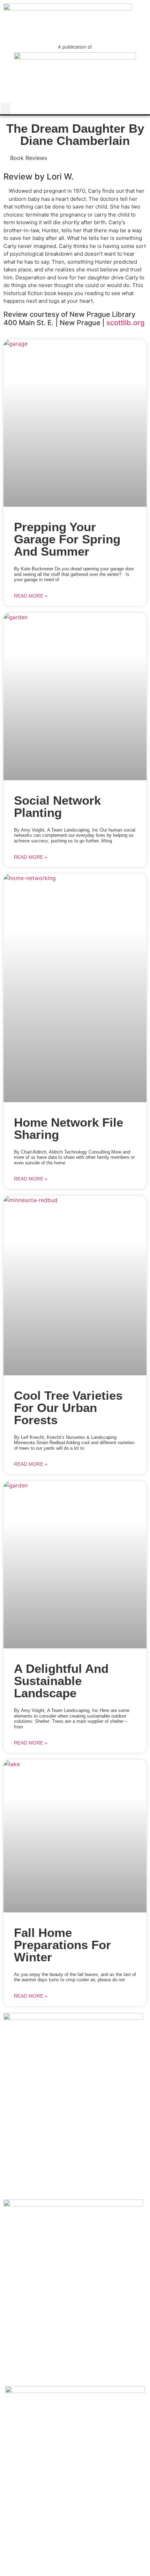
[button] (6, 108)
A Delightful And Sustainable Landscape (61, 1681)
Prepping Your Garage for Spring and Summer (67, 539)
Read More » (31, 596)
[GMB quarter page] (73, 2204)
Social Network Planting (57, 806)
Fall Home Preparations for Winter (62, 1945)
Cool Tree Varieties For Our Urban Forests (68, 1408)
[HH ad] (73, 2018)
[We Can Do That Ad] (75, 2391)
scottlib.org (125, 323)
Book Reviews (29, 158)
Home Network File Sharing (69, 1128)
